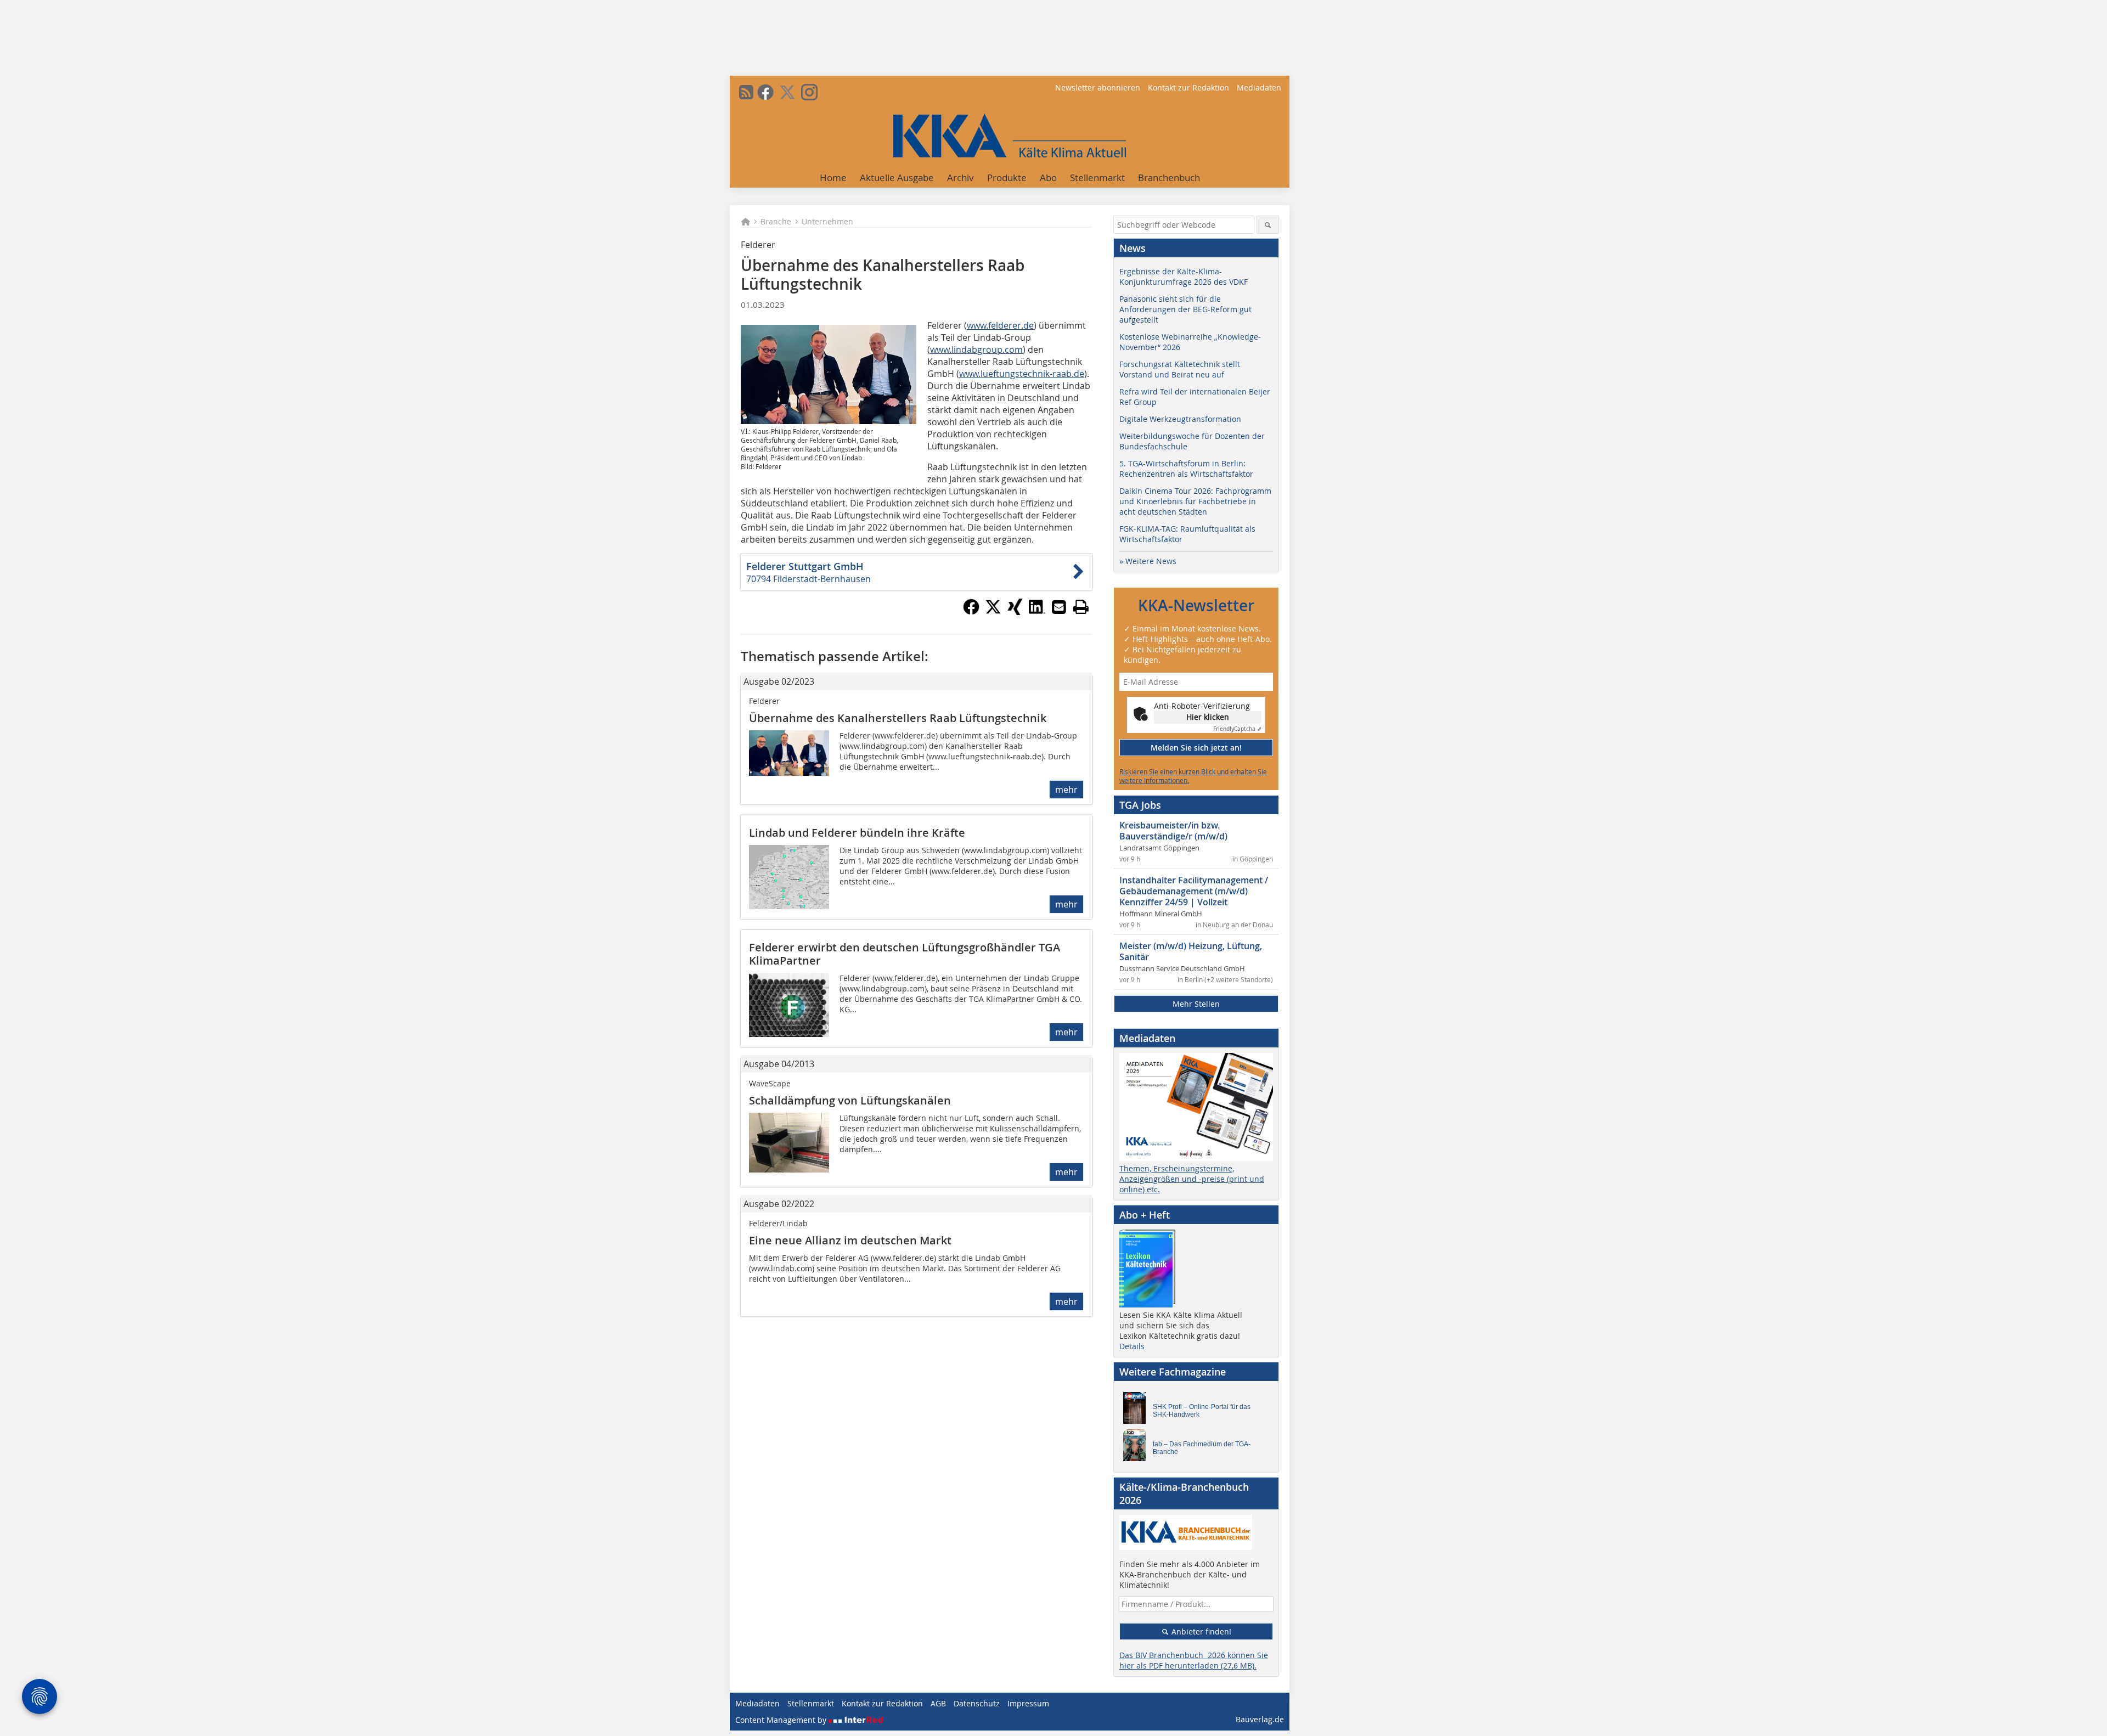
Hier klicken (1208, 717)
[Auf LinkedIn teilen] (1037, 612)
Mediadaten (1259, 88)
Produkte (1007, 177)
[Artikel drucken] (1081, 607)
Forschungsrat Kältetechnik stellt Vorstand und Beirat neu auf (1180, 369)
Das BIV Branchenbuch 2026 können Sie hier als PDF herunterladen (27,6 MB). (1194, 1660)
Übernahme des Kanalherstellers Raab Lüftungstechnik (898, 718)
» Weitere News (1148, 561)
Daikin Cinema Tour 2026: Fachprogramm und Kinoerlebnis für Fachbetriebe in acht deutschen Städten (1195, 501)
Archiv (960, 177)
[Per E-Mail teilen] (1059, 607)
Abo (1048, 177)
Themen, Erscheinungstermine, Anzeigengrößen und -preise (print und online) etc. (1192, 1179)
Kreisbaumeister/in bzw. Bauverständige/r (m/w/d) (1173, 831)
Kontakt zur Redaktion (1188, 88)
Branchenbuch (1169, 177)
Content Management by (782, 1720)
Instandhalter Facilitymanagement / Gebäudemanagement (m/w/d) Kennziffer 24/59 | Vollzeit (1194, 891)
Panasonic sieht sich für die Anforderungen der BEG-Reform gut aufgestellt (1185, 309)
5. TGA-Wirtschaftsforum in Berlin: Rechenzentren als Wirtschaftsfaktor (1186, 469)
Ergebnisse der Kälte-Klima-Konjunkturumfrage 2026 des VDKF (1184, 277)
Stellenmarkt (1097, 177)
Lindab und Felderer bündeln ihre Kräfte (857, 833)
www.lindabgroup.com (976, 350)
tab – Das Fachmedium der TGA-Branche (1202, 1448)
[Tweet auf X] (993, 612)
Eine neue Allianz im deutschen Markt (850, 1240)
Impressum (1028, 1703)
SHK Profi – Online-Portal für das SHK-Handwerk (1202, 1411)
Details (1132, 1346)
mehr (1066, 790)
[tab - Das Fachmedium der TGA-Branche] (1137, 1448)
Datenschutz (977, 1703)
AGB (938, 1703)
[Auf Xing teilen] (1015, 612)
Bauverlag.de (1260, 1719)
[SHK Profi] (1137, 1411)
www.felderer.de (1000, 325)
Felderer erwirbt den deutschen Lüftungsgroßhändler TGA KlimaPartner (905, 954)
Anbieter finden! (1200, 1631)
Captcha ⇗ (1237, 729)
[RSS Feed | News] (746, 92)
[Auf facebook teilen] (971, 612)
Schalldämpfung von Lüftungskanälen (850, 1100)
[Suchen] (1268, 225)
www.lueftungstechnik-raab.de (1022, 374)
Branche (776, 221)
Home (833, 177)
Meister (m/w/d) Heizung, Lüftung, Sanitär (1191, 951)
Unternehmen (827, 221)
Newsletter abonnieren (1098, 88)
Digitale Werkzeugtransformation (1180, 419)
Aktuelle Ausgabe (897, 177)
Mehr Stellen (1196, 1004)
